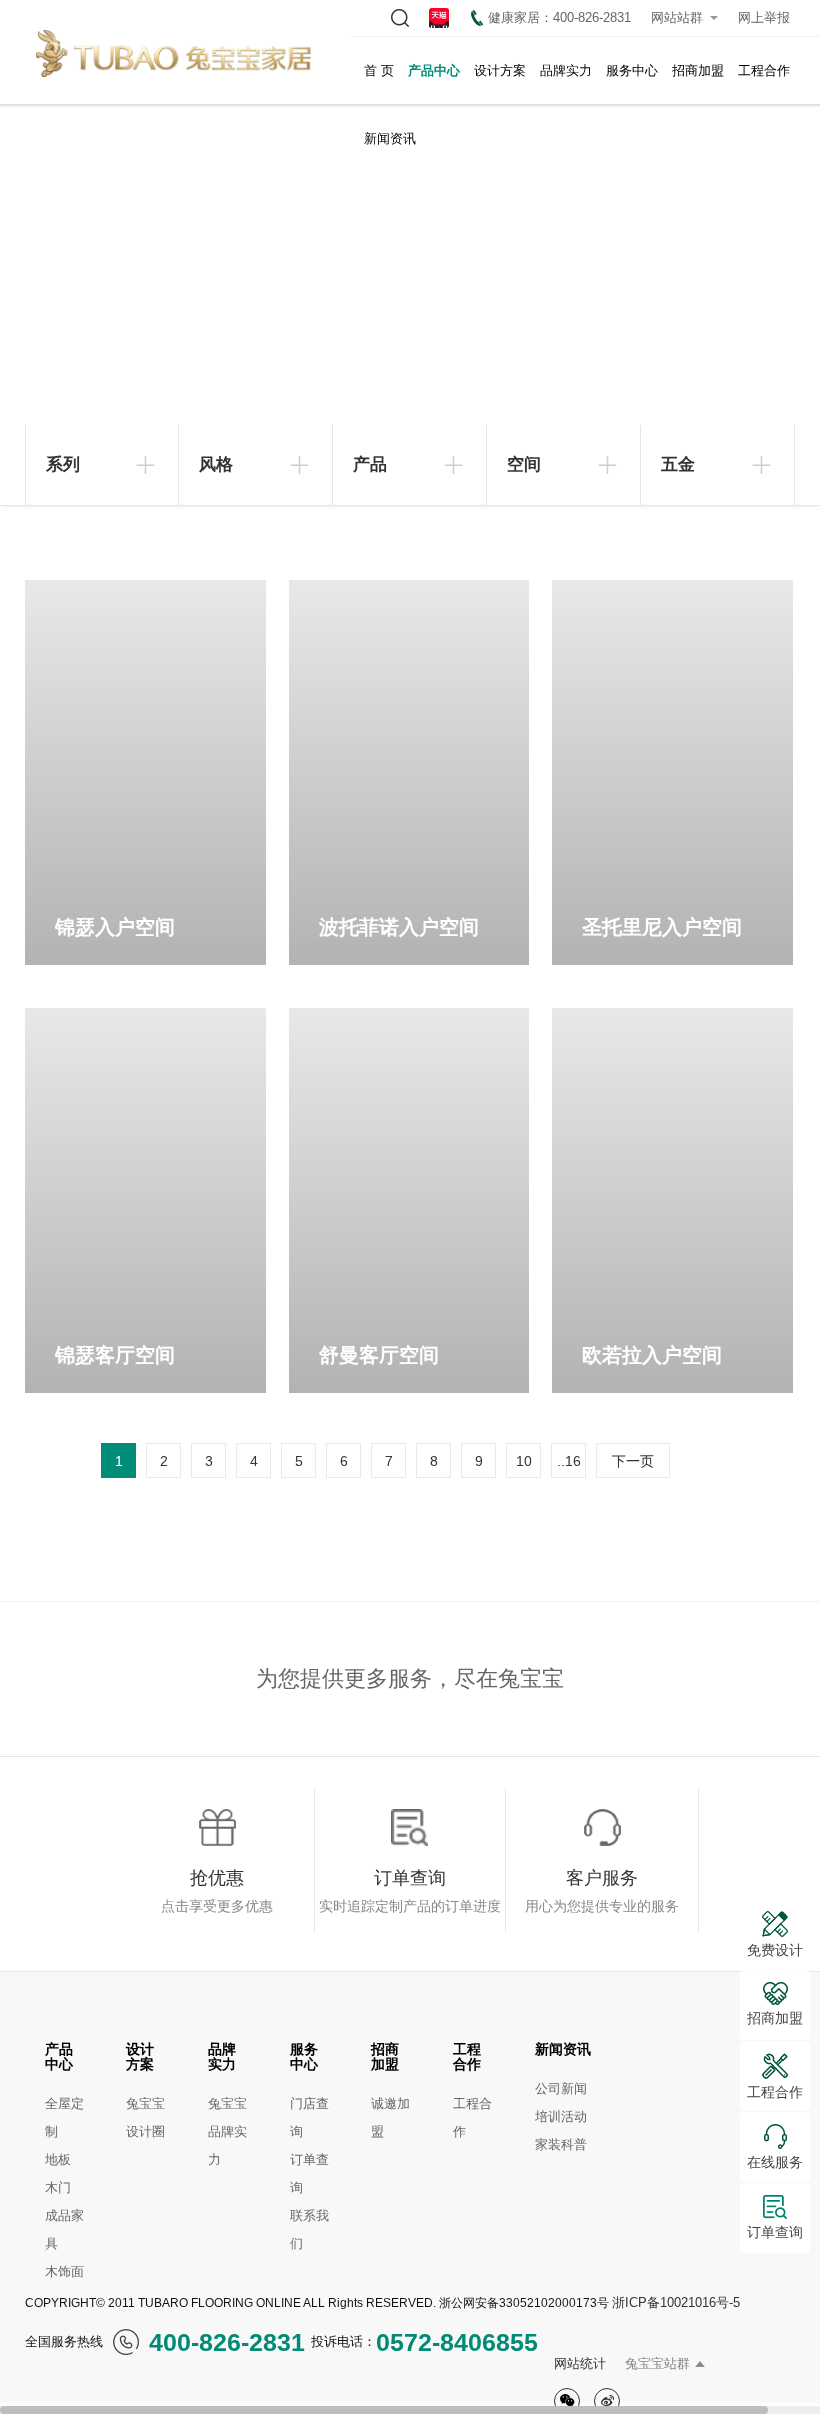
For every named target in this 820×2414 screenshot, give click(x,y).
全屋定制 (64, 2117)
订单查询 (309, 2173)
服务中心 (632, 70)
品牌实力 (566, 70)
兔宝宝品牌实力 (227, 2131)
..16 (569, 1461)
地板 (58, 2159)
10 (524, 1461)
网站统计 (580, 2363)
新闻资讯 (390, 138)
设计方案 (500, 70)
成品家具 (64, 2229)
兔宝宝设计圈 (145, 2117)
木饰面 (64, 2271)
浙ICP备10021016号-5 (676, 2302)
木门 (58, 2187)
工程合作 (764, 70)
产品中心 (434, 70)
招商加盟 (698, 70)
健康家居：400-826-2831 (559, 17)
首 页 (379, 70)
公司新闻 (561, 2088)
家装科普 (561, 2144)
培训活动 (561, 2116)
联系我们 (309, 2229)
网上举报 (764, 17)
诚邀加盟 (390, 2117)
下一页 (633, 1461)
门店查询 (309, 2117)
